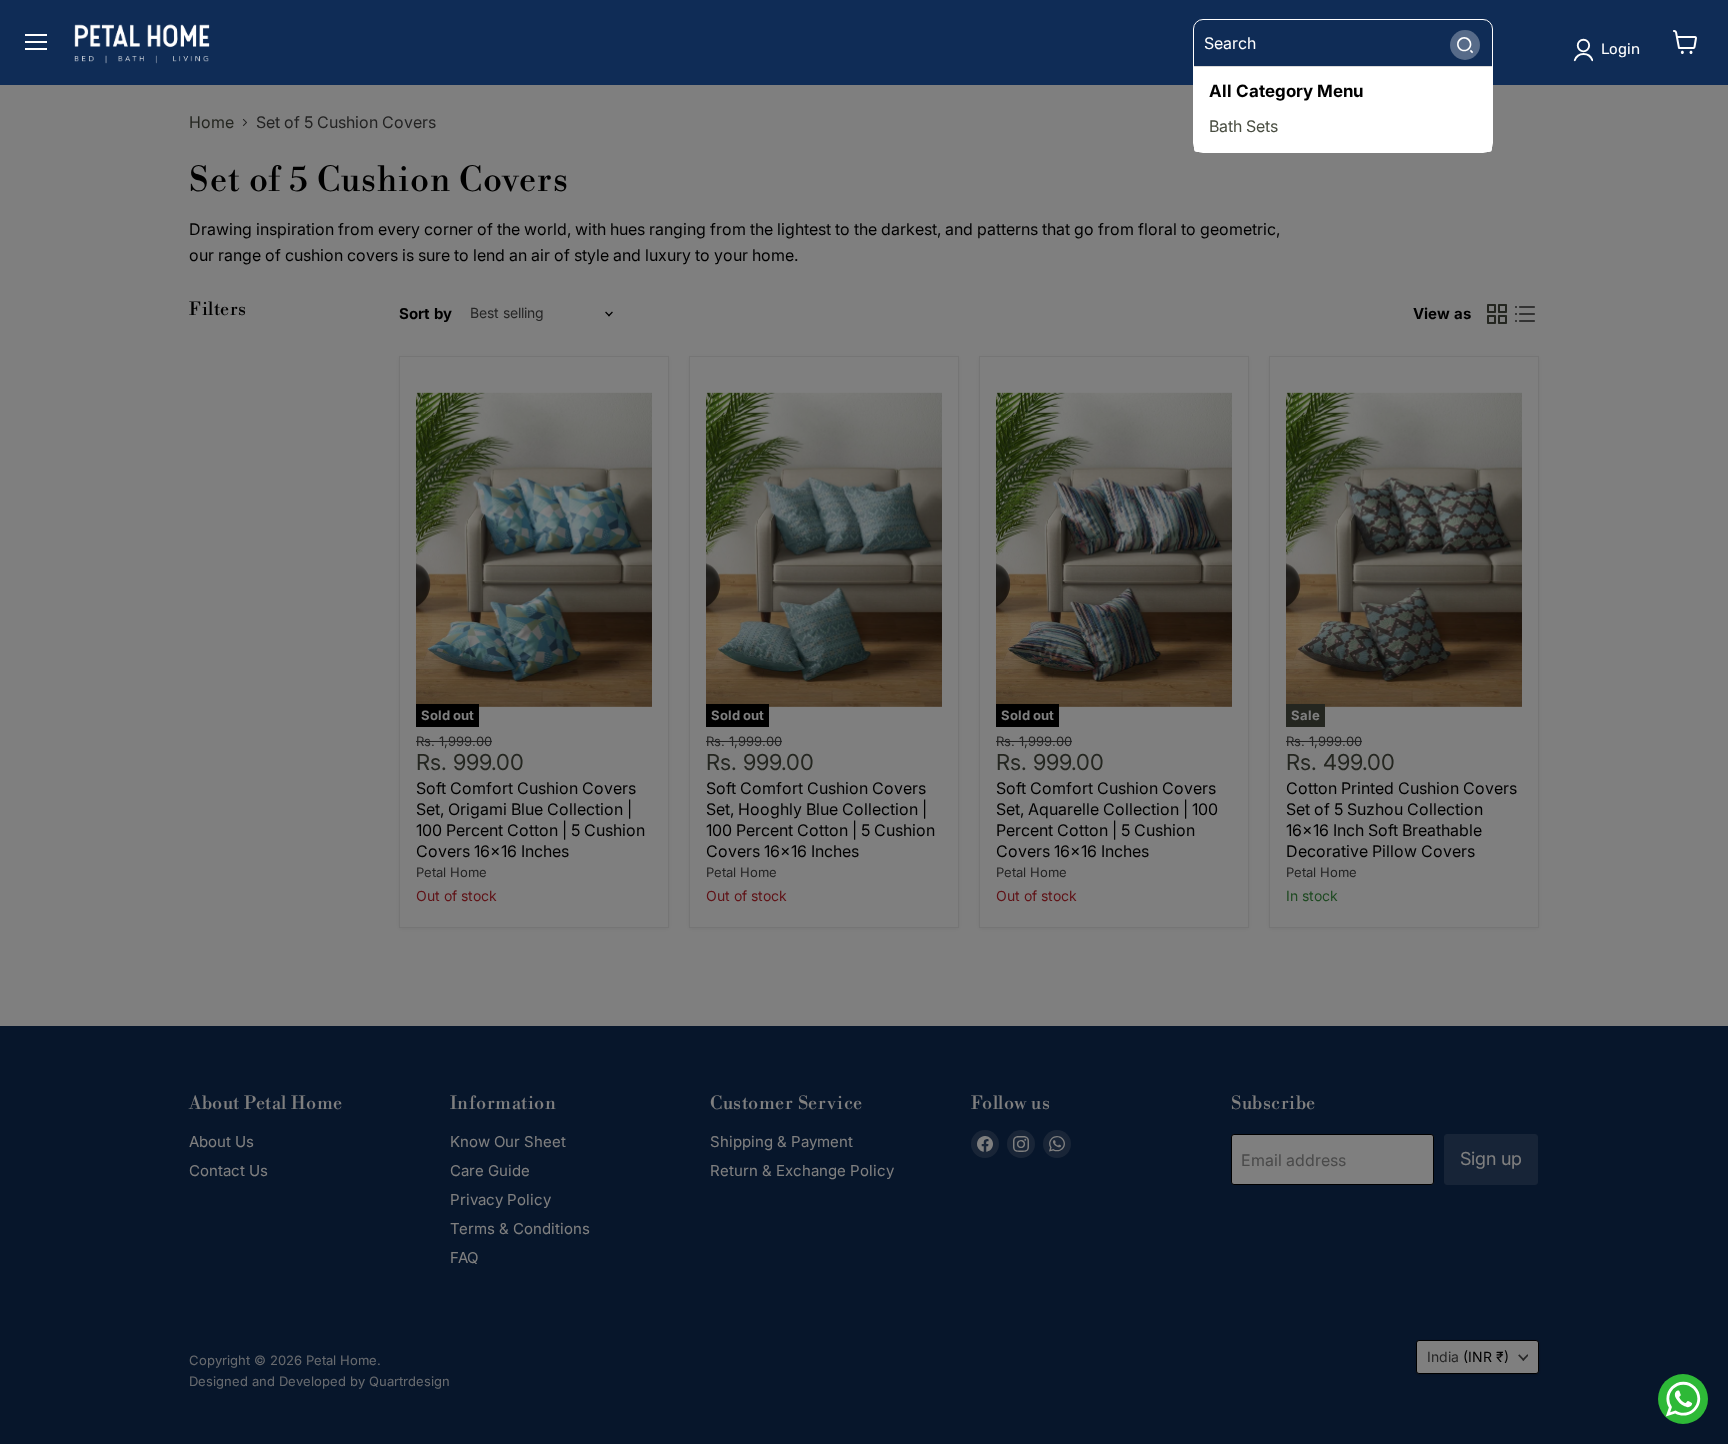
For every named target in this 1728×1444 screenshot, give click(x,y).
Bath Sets (1243, 126)
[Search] (1465, 43)
